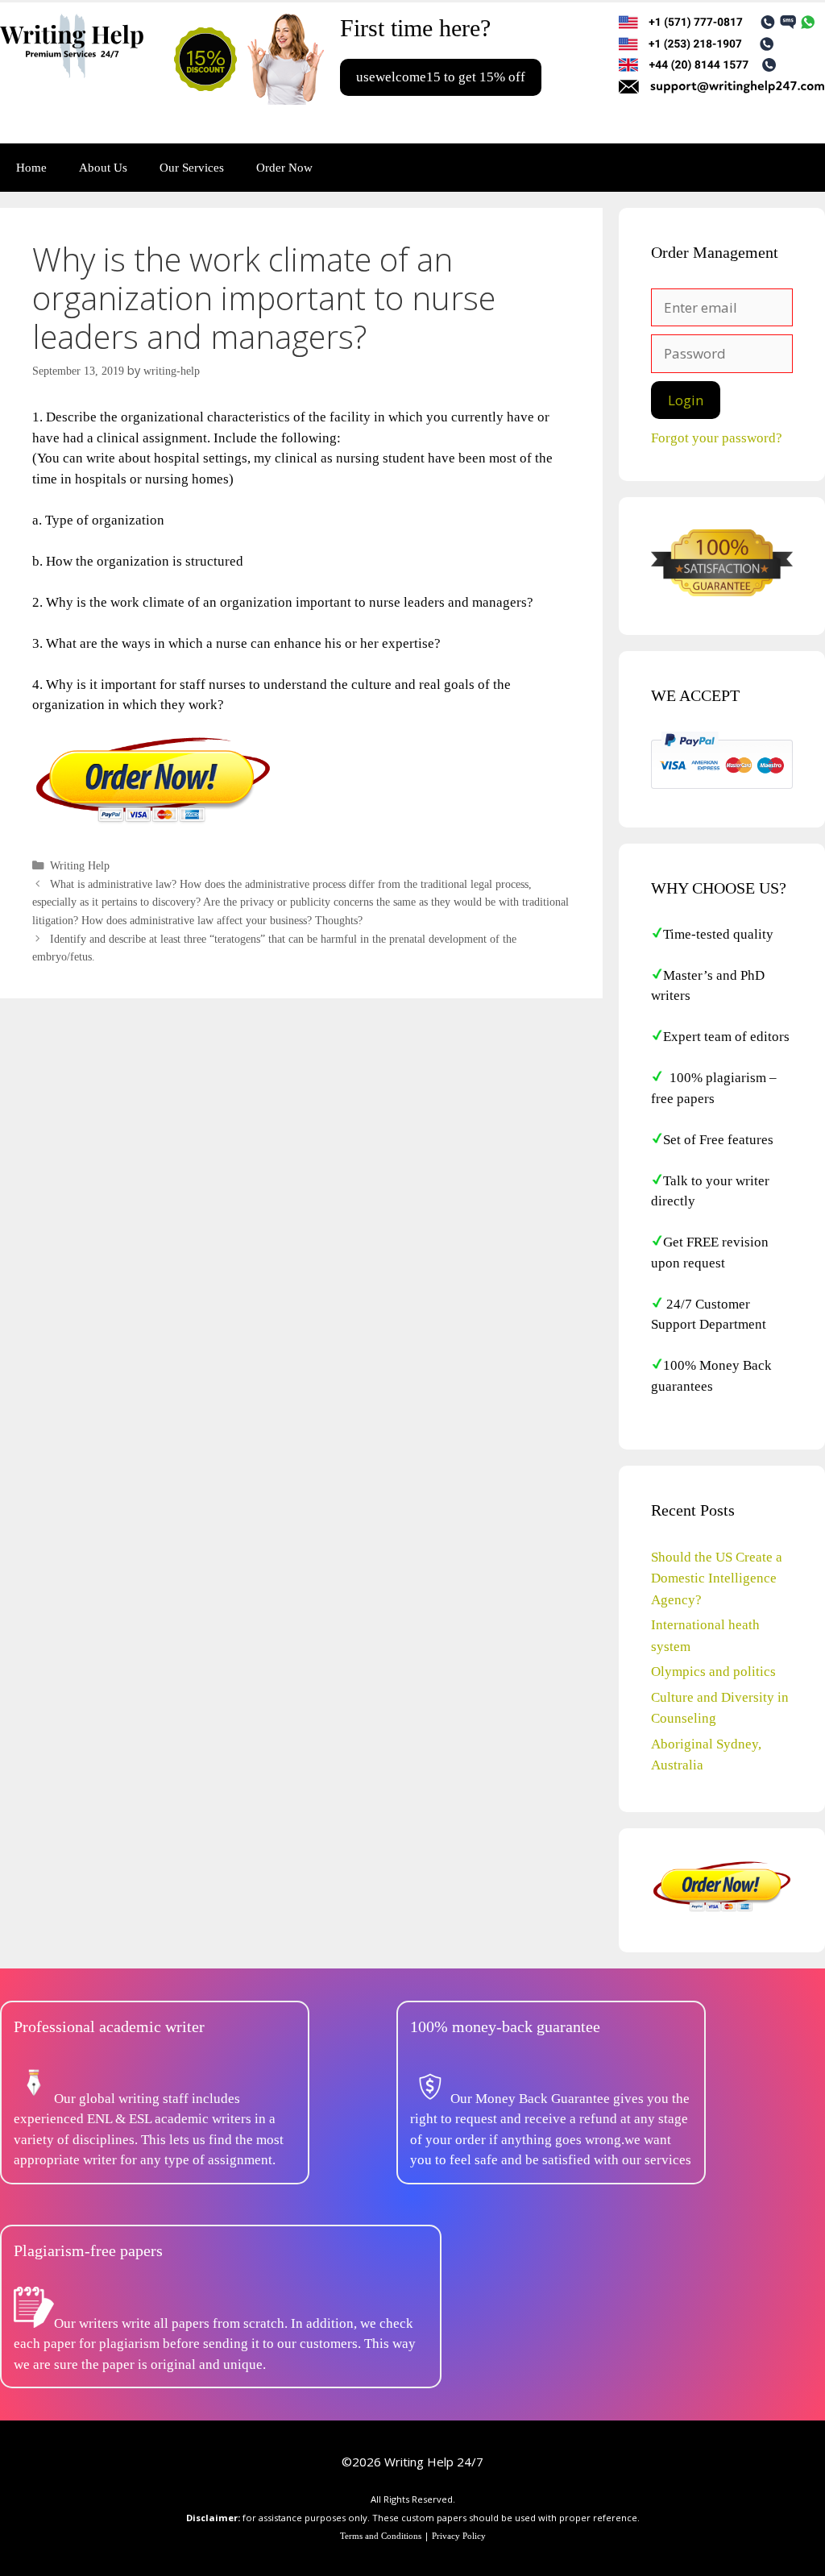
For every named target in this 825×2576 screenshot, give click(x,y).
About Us (103, 168)
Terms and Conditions (381, 2536)
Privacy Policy (459, 2536)
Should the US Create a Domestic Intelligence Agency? (717, 1578)
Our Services (192, 168)
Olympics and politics (713, 1672)
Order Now (284, 168)
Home (31, 168)
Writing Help (80, 865)
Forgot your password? (717, 438)
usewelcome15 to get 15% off (441, 77)
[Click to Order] (153, 822)
